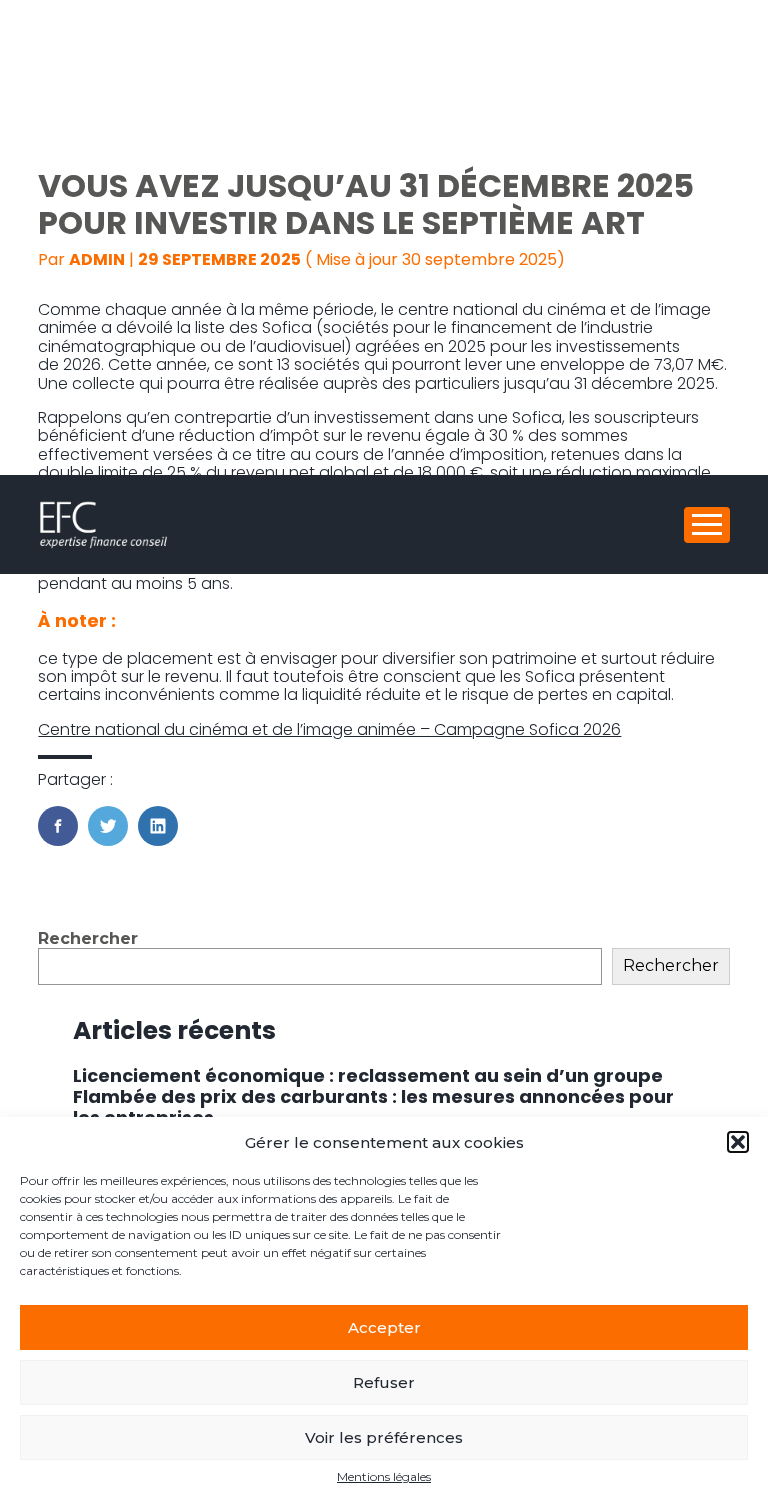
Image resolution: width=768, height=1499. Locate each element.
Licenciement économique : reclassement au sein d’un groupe (368, 1075)
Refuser (384, 1382)
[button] (738, 1142)
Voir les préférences (384, 1437)
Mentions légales (384, 1477)
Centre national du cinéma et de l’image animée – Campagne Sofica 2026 (329, 729)
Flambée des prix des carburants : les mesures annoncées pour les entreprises (373, 1107)
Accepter (384, 1327)
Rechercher (88, 938)
